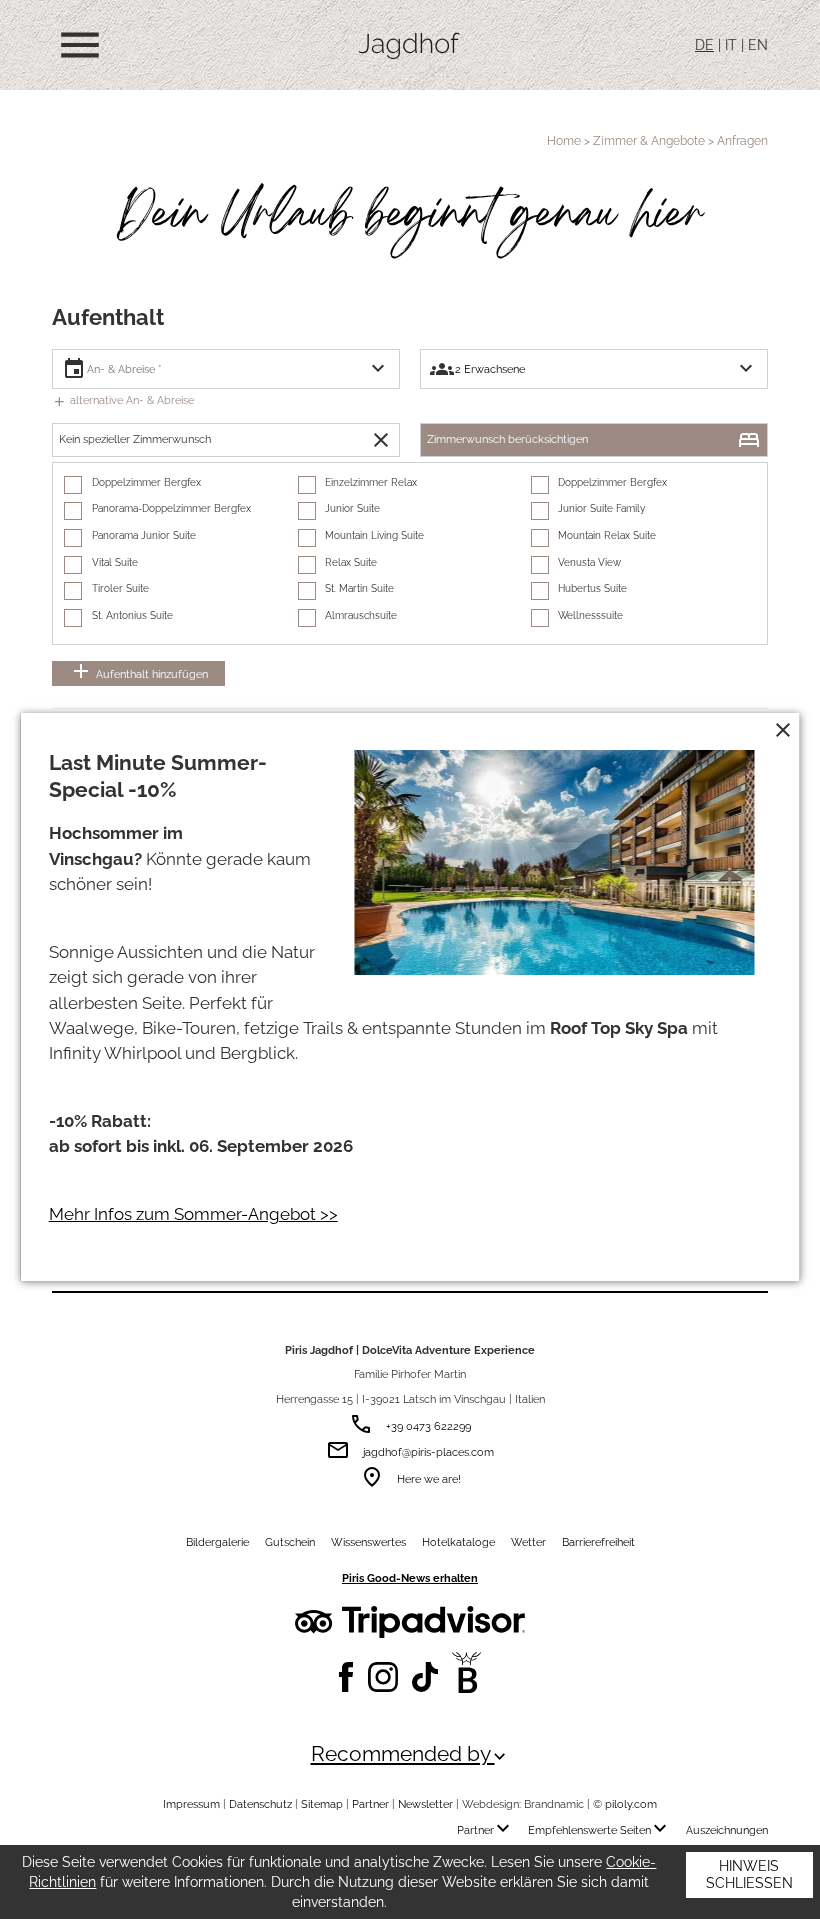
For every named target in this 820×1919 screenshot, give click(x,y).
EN (758, 45)
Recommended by (410, 1754)
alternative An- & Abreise (123, 400)
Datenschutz (260, 1804)
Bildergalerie (217, 1542)
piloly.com (631, 1804)
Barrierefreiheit (598, 1542)
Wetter (528, 1542)
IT (731, 45)
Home (564, 140)
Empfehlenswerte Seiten (600, 1830)
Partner (370, 1804)
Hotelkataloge (458, 1542)
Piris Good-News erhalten (410, 1578)
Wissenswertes (368, 1542)
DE (704, 45)
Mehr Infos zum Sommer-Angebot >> (193, 1214)
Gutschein (290, 1542)
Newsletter (425, 1804)
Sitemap (322, 1804)
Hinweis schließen (749, 1875)
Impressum (191, 1804)
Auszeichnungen (727, 1830)
